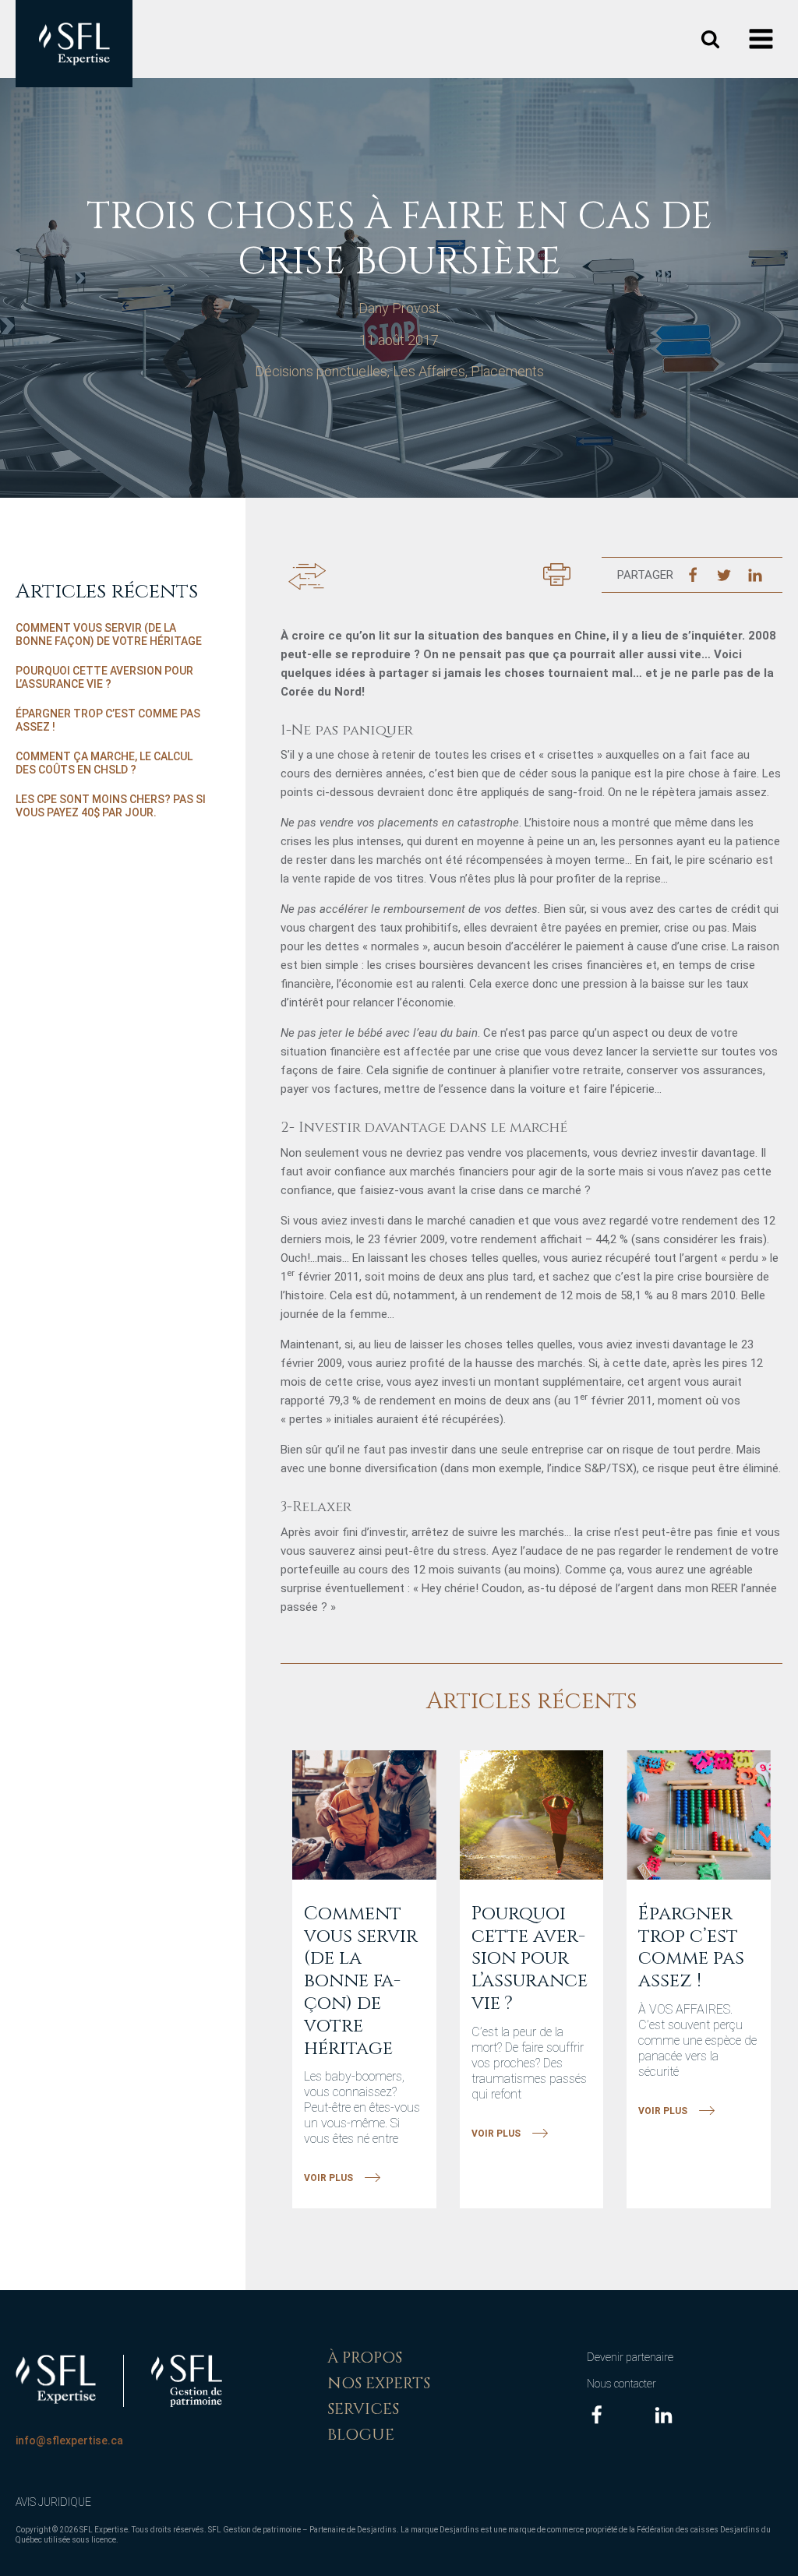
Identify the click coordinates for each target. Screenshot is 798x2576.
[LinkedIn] (755, 575)
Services (363, 2409)
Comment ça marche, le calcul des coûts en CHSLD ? (104, 763)
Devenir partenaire (630, 2357)
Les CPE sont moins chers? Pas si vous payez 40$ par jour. (111, 806)
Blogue (361, 2435)
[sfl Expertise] (74, 44)
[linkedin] (664, 2415)
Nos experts (379, 2383)
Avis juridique (53, 2502)
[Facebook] (693, 575)
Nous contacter (621, 2384)
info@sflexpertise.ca (69, 2440)
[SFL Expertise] (56, 2379)
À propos (365, 2358)
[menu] (763, 39)
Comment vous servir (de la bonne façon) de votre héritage (109, 635)
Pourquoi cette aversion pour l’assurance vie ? (104, 678)
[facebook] (597, 2415)
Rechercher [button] (710, 39)
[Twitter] (724, 575)
